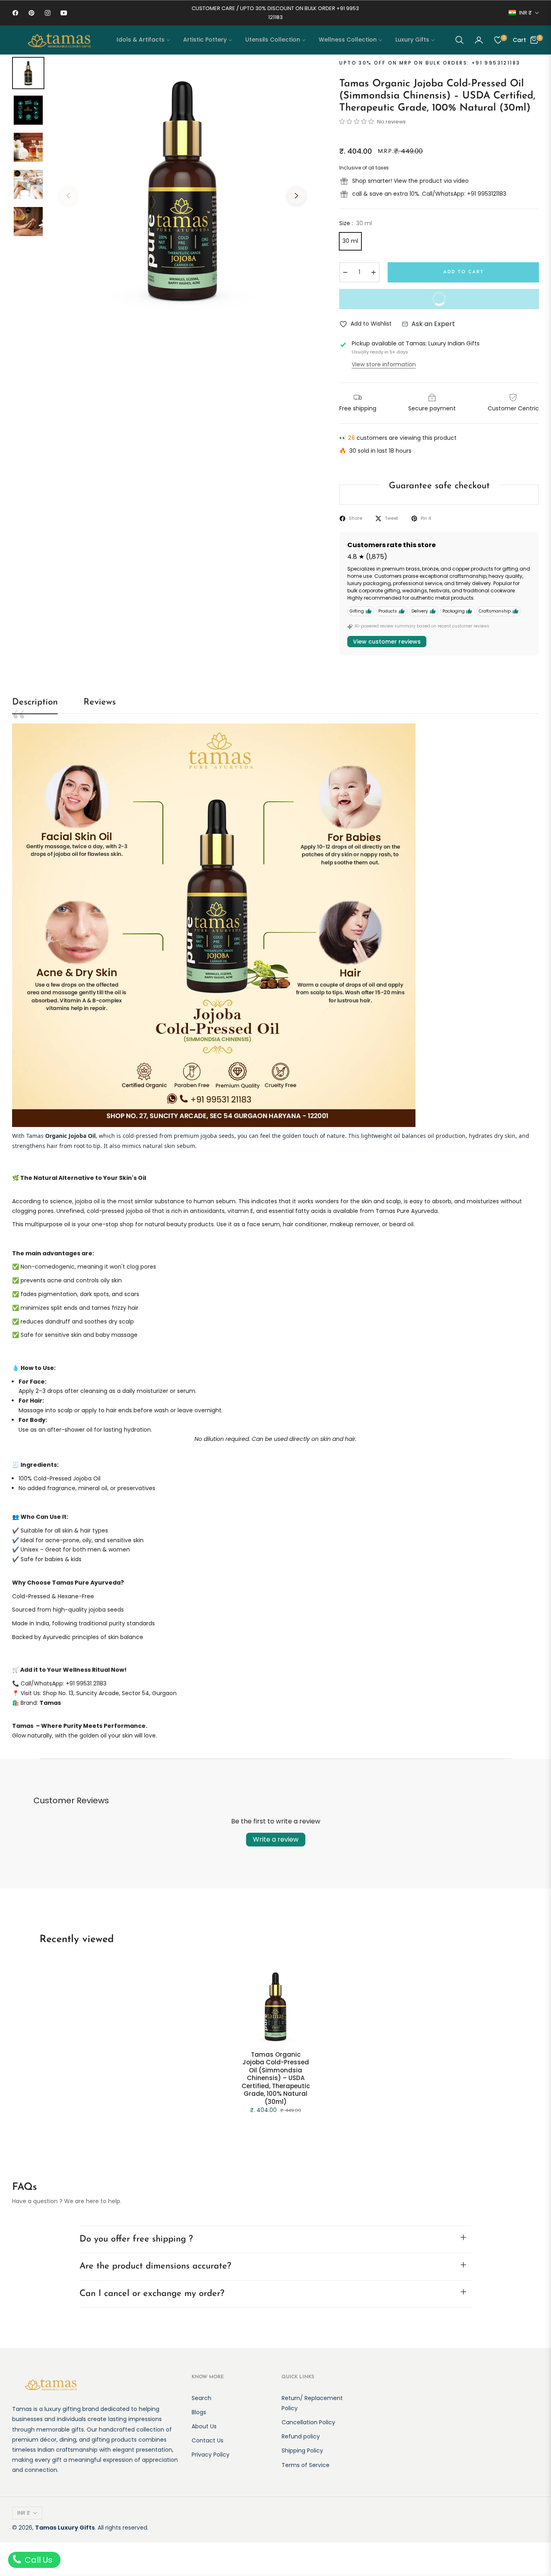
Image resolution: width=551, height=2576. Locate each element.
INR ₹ (525, 13)
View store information (384, 364)
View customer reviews (387, 642)
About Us (204, 2426)
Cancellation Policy (308, 2422)
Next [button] (296, 196)
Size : (356, 223)
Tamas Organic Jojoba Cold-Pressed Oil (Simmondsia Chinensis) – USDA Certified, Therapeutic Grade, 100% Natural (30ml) (276, 2078)
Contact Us (208, 2440)
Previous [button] (68, 196)
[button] (459, 40)
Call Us (38, 2560)
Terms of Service (306, 2465)
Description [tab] (35, 702)
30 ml (350, 241)
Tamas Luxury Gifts (65, 2528)
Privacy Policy (211, 2455)
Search (201, 2398)
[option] (182, 190)
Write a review (276, 1839)
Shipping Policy (302, 2451)
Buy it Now (479, 302)
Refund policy (301, 2436)
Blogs (199, 2412)
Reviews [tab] (100, 702)
